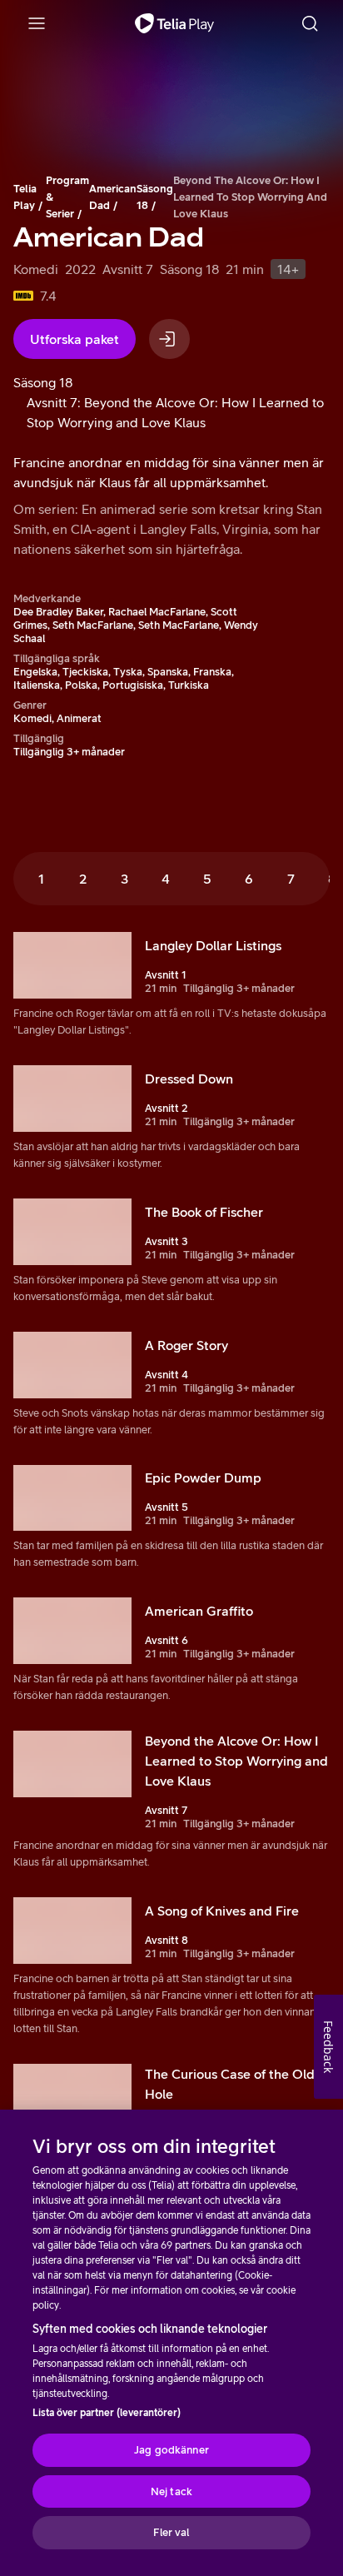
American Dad (113, 197)
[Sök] (310, 23)
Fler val (171, 2532)
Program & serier (67, 197)
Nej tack (171, 2491)
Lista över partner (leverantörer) (107, 2413)
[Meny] (37, 23)
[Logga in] (169, 339)
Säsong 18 (155, 197)
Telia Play (25, 197)
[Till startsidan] (174, 23)
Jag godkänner (171, 2450)
